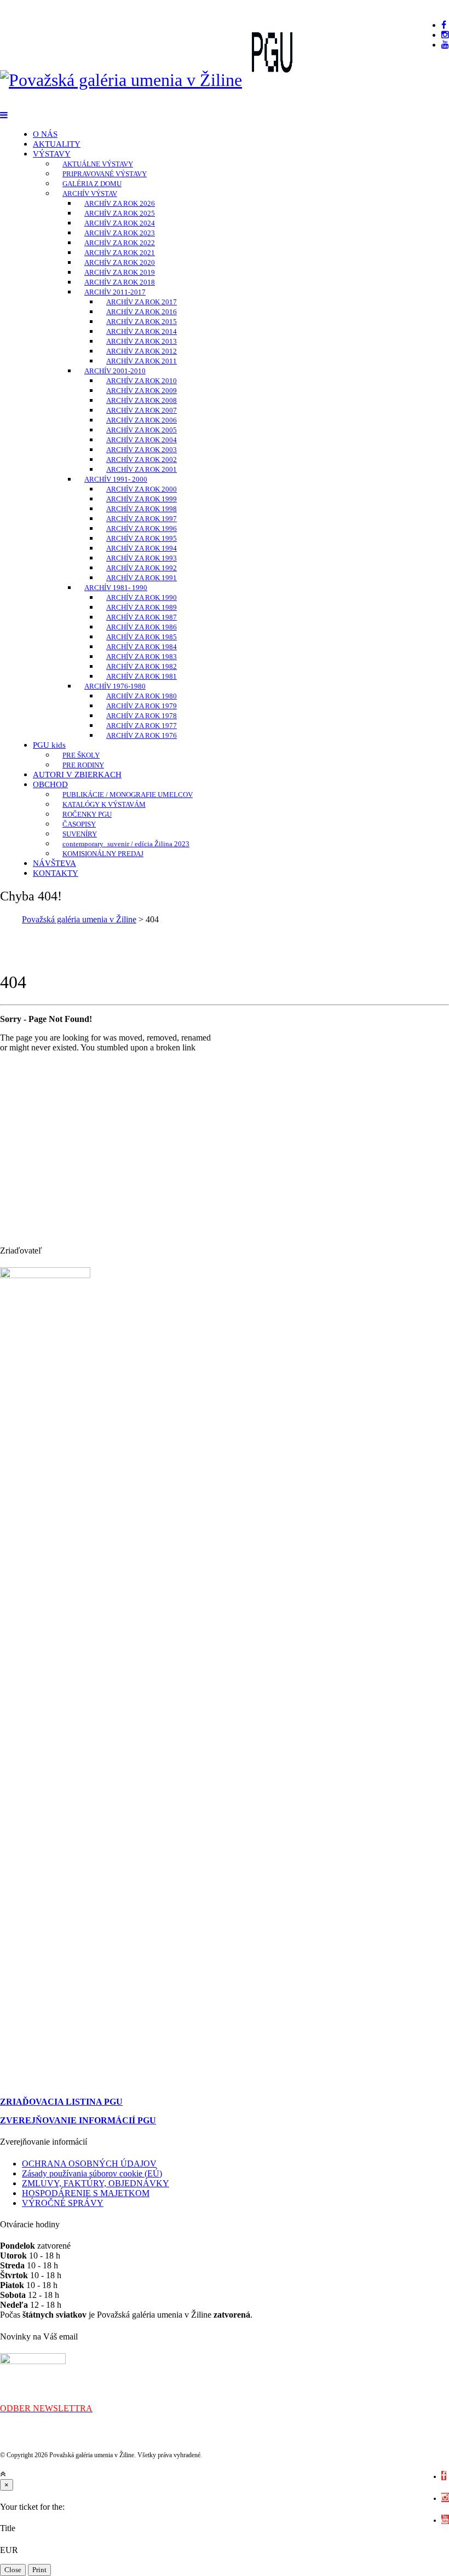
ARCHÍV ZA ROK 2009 (142, 391)
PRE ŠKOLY (81, 755)
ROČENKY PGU (87, 814)
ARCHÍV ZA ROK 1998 (142, 509)
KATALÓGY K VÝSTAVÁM (104, 804)
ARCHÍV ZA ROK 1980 (142, 696)
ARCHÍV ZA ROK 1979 (142, 706)
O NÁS (45, 134)
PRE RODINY (83, 765)
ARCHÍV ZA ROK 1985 (142, 637)
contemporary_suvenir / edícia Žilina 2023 (126, 844)
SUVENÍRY (80, 834)
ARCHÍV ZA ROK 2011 (142, 361)
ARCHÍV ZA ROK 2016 (142, 312)
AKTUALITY (57, 144)
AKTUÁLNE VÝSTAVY (98, 164)
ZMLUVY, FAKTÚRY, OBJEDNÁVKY (96, 2183)
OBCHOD (50, 784)
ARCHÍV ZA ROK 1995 (142, 538)
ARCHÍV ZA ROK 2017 (142, 302)
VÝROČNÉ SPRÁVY (63, 2203)
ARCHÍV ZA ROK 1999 (142, 499)
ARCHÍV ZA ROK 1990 (142, 597)
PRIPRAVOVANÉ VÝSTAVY (105, 174)
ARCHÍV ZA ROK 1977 (142, 726)
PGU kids (49, 745)
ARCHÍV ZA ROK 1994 (142, 548)
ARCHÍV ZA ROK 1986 (142, 627)
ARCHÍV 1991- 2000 (116, 479)
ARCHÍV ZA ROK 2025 (120, 213)
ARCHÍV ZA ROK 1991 (142, 578)
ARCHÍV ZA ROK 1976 (142, 735)
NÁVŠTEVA (54, 863)
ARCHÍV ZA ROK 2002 (142, 460)
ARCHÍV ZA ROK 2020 (120, 262)
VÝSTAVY (52, 154)
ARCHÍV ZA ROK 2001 (142, 469)
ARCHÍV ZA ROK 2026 (120, 203)
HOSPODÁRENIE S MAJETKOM (86, 2193)
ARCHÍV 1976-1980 (115, 686)
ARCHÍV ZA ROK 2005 (142, 430)
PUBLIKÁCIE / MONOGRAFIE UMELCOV (128, 795)
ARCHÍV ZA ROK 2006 (142, 420)
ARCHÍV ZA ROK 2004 (142, 440)
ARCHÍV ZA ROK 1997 (142, 519)
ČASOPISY (79, 824)
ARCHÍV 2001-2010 (115, 371)
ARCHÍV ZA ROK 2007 (142, 410)
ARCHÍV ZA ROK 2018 (120, 282)
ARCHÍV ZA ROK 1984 (142, 647)
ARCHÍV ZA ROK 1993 (142, 558)
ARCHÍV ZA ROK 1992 (142, 568)
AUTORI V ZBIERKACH (77, 775)
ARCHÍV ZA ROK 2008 (142, 400)
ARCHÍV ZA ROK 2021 (120, 253)
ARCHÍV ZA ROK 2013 (142, 341)
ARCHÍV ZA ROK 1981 (142, 676)
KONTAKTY (56, 873)
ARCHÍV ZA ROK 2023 (120, 233)
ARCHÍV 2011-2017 (115, 292)
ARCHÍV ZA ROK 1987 (142, 617)
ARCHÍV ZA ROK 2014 (142, 331)
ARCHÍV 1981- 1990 (116, 588)
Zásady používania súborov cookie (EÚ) (92, 2173)
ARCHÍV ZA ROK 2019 (120, 272)
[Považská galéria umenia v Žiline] (121, 80)
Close (13, 2570)
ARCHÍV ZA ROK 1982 (142, 666)
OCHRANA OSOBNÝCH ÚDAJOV (89, 2164)
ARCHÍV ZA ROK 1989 (142, 607)
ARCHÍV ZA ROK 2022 (120, 243)
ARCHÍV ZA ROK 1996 (142, 529)
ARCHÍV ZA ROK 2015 (142, 322)
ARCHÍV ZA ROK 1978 (142, 716)
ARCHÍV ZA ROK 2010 (142, 381)
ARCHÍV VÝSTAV (90, 194)
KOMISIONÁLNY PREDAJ (103, 854)
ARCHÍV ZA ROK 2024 (120, 223)
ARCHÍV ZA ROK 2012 (142, 351)
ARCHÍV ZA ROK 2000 (142, 489)
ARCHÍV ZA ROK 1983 (142, 657)
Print (39, 2570)
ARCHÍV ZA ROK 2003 (142, 450)
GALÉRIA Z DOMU (92, 184)
